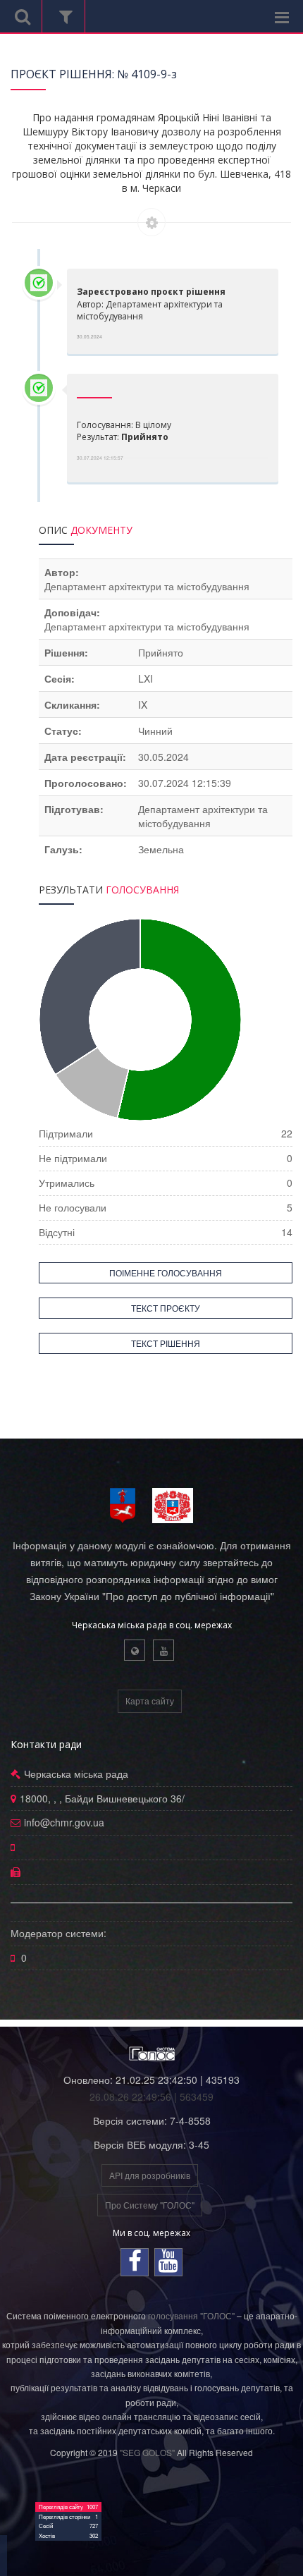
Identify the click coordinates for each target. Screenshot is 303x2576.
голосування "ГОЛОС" (191, 2315)
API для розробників (150, 2175)
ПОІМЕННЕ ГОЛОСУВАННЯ (166, 1272)
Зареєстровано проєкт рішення (151, 292)
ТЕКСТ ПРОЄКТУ (166, 1308)
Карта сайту (150, 1701)
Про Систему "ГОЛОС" (150, 2205)
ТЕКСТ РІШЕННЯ (166, 1343)
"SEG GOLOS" (147, 2452)
